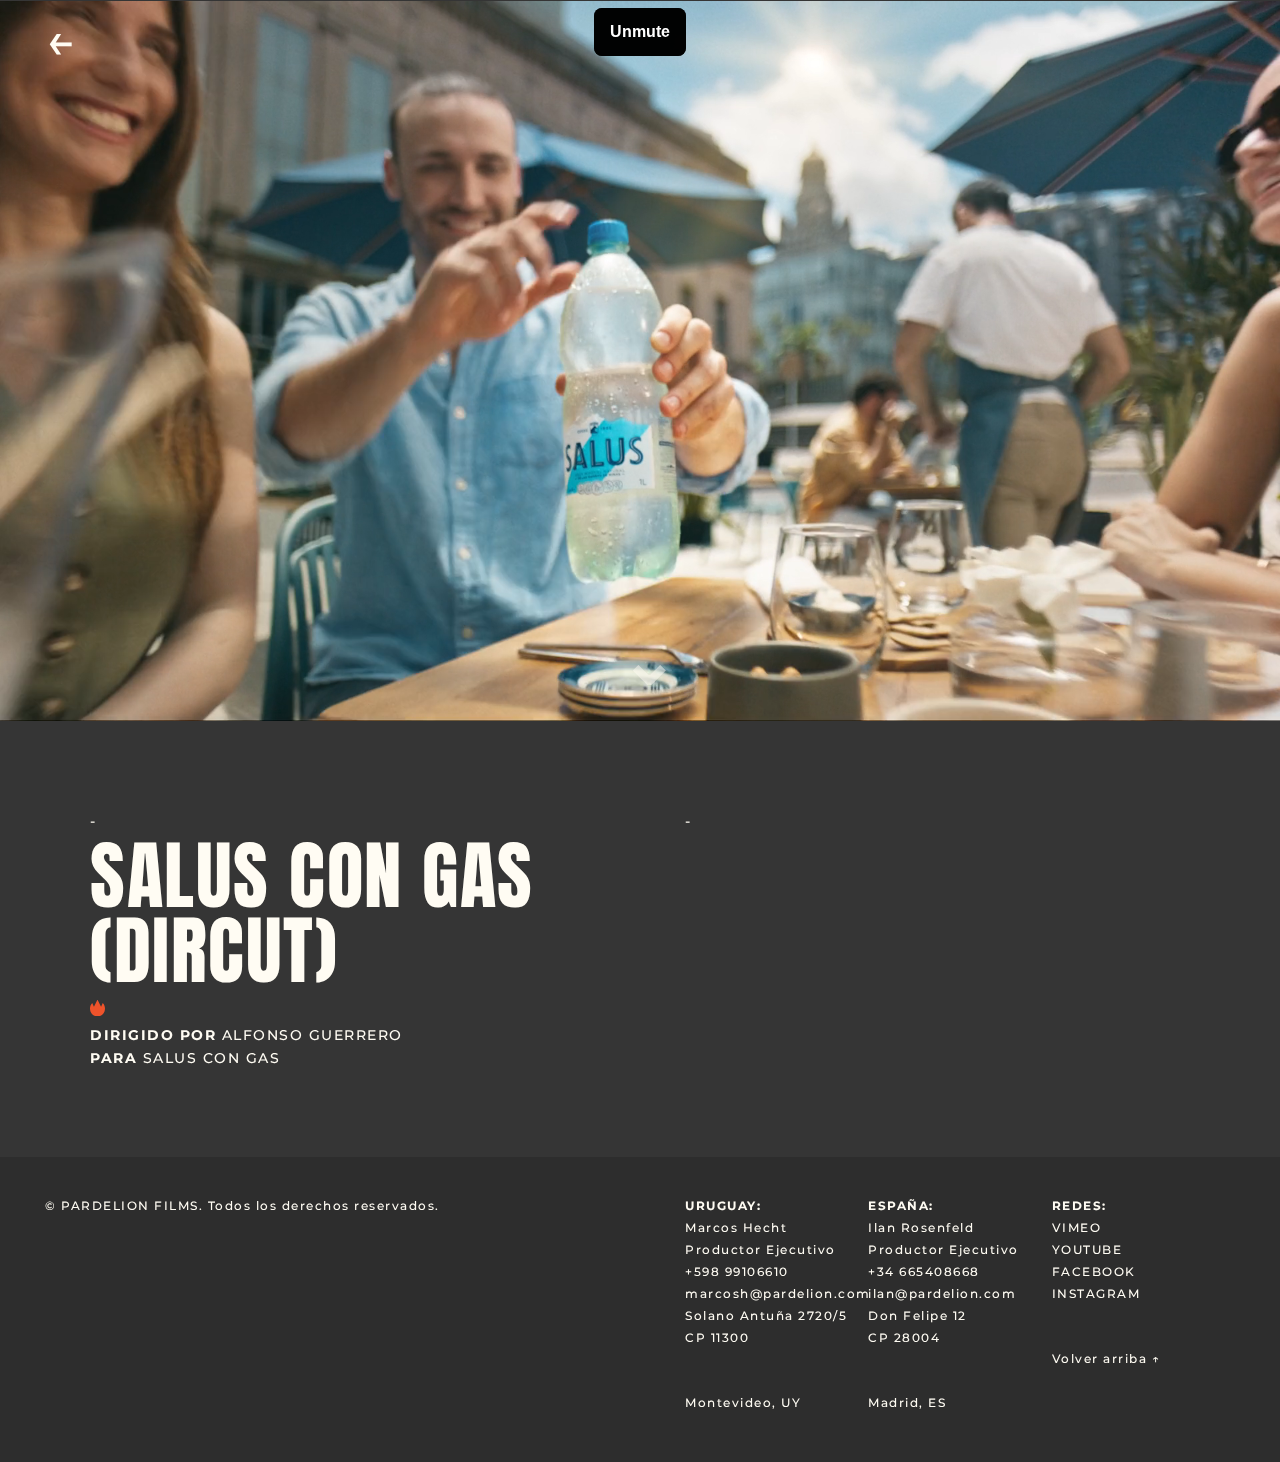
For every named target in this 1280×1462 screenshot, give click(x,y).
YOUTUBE (1087, 1249)
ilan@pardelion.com (942, 1293)
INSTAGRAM (1096, 1293)
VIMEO (1077, 1227)
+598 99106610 (737, 1271)
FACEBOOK (1094, 1271)
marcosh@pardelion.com (776, 1293)
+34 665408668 (924, 1271)
